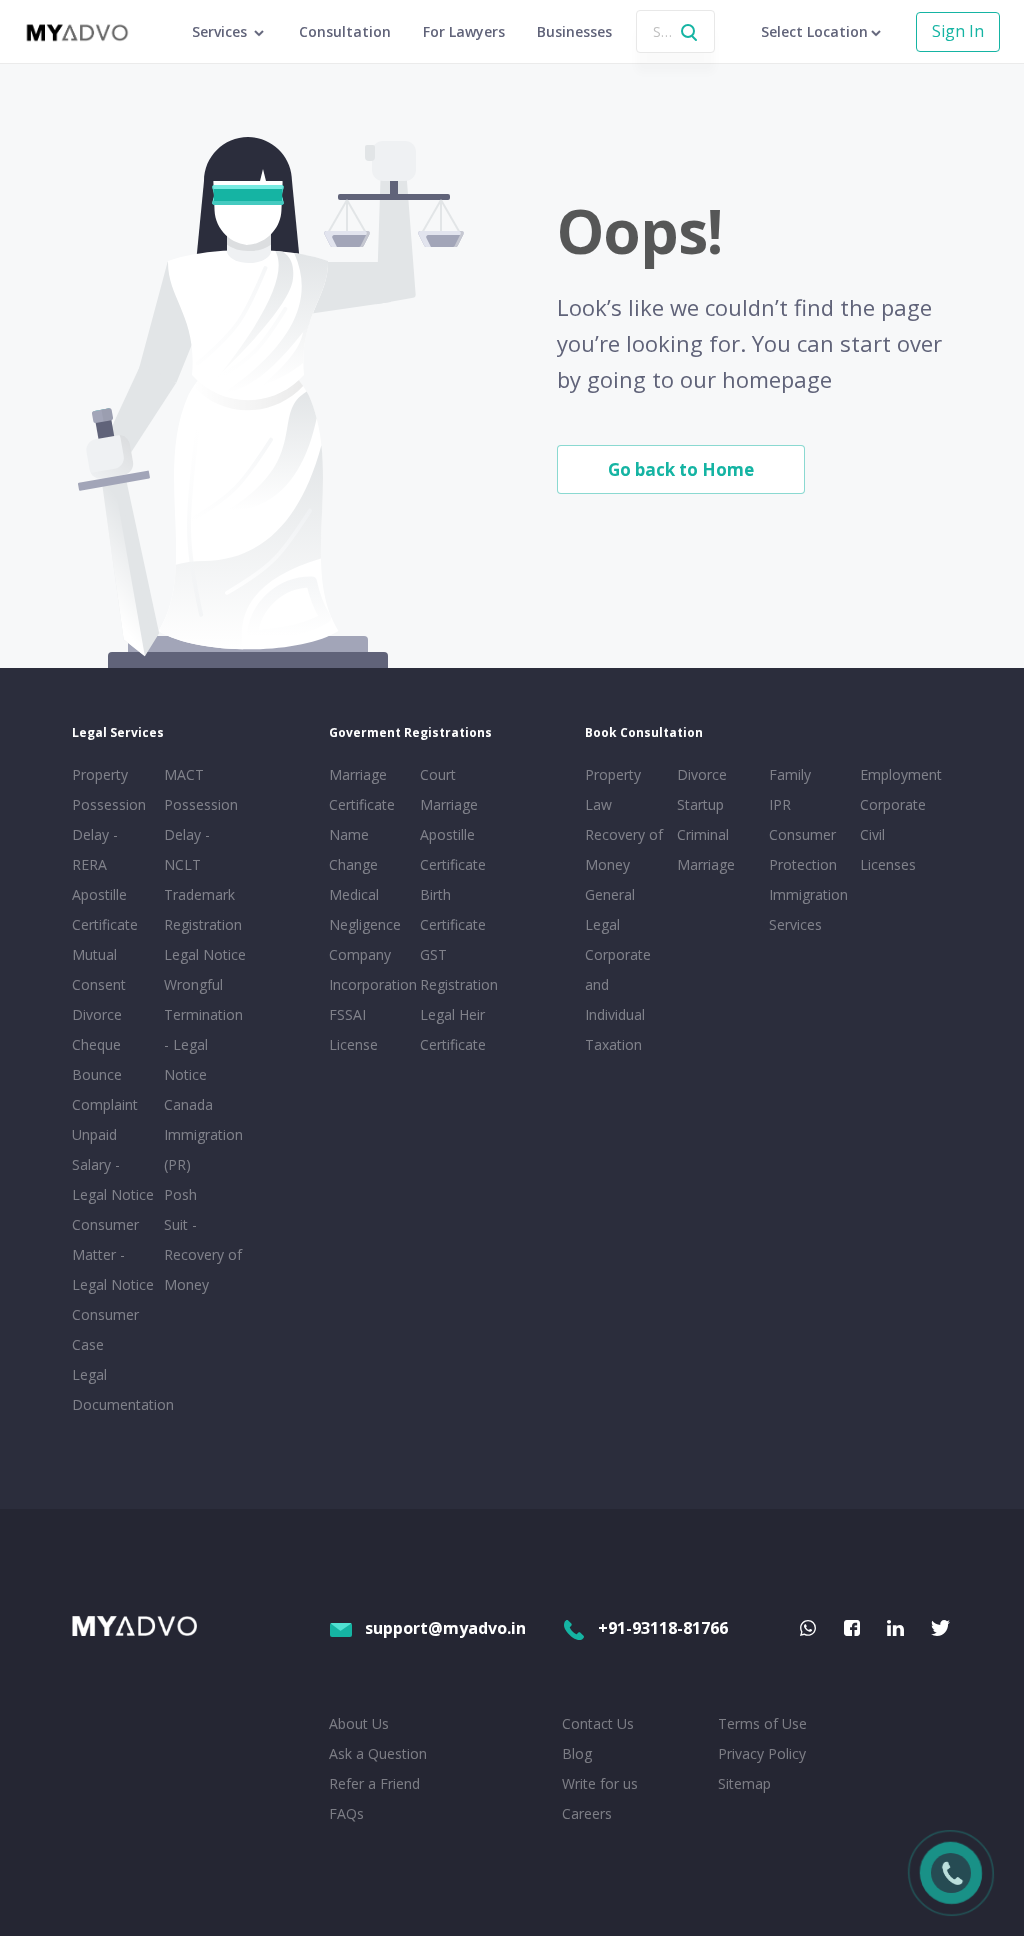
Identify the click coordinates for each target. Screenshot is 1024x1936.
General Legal (610, 909)
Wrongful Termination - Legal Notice (203, 1029)
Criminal (703, 834)
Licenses (888, 864)
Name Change (353, 849)
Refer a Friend (374, 1783)
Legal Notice (205, 954)
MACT (184, 774)
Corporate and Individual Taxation (618, 999)
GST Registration (459, 969)
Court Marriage (449, 789)
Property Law (613, 789)
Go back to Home (681, 469)
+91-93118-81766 (663, 1628)
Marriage (706, 864)
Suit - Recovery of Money (203, 1254)
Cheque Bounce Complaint (105, 1074)
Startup (700, 804)
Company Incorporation (371, 969)
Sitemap (744, 1783)
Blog (577, 1753)
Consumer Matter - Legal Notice (113, 1254)
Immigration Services (808, 909)
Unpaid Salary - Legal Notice (113, 1164)
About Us (359, 1723)
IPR (780, 804)
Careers (587, 1813)
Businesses (574, 31)
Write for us (600, 1783)
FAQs (346, 1813)
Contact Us (598, 1723)
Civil (872, 834)
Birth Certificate (453, 909)
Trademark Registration (203, 909)
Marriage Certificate (362, 789)
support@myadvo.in (445, 1628)
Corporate (893, 804)
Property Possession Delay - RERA (109, 819)
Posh (180, 1194)
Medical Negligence (365, 909)
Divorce (702, 774)
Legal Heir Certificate (453, 1029)
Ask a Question (378, 1753)
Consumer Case (105, 1329)
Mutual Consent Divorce (99, 984)
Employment (901, 774)
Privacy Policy (762, 1753)
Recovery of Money (624, 849)
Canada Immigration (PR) (203, 1134)
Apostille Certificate (105, 909)
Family (790, 774)
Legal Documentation (114, 1389)
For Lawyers (464, 31)
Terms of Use (762, 1723)
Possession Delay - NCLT (201, 834)
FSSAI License (353, 1029)
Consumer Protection (803, 849)
